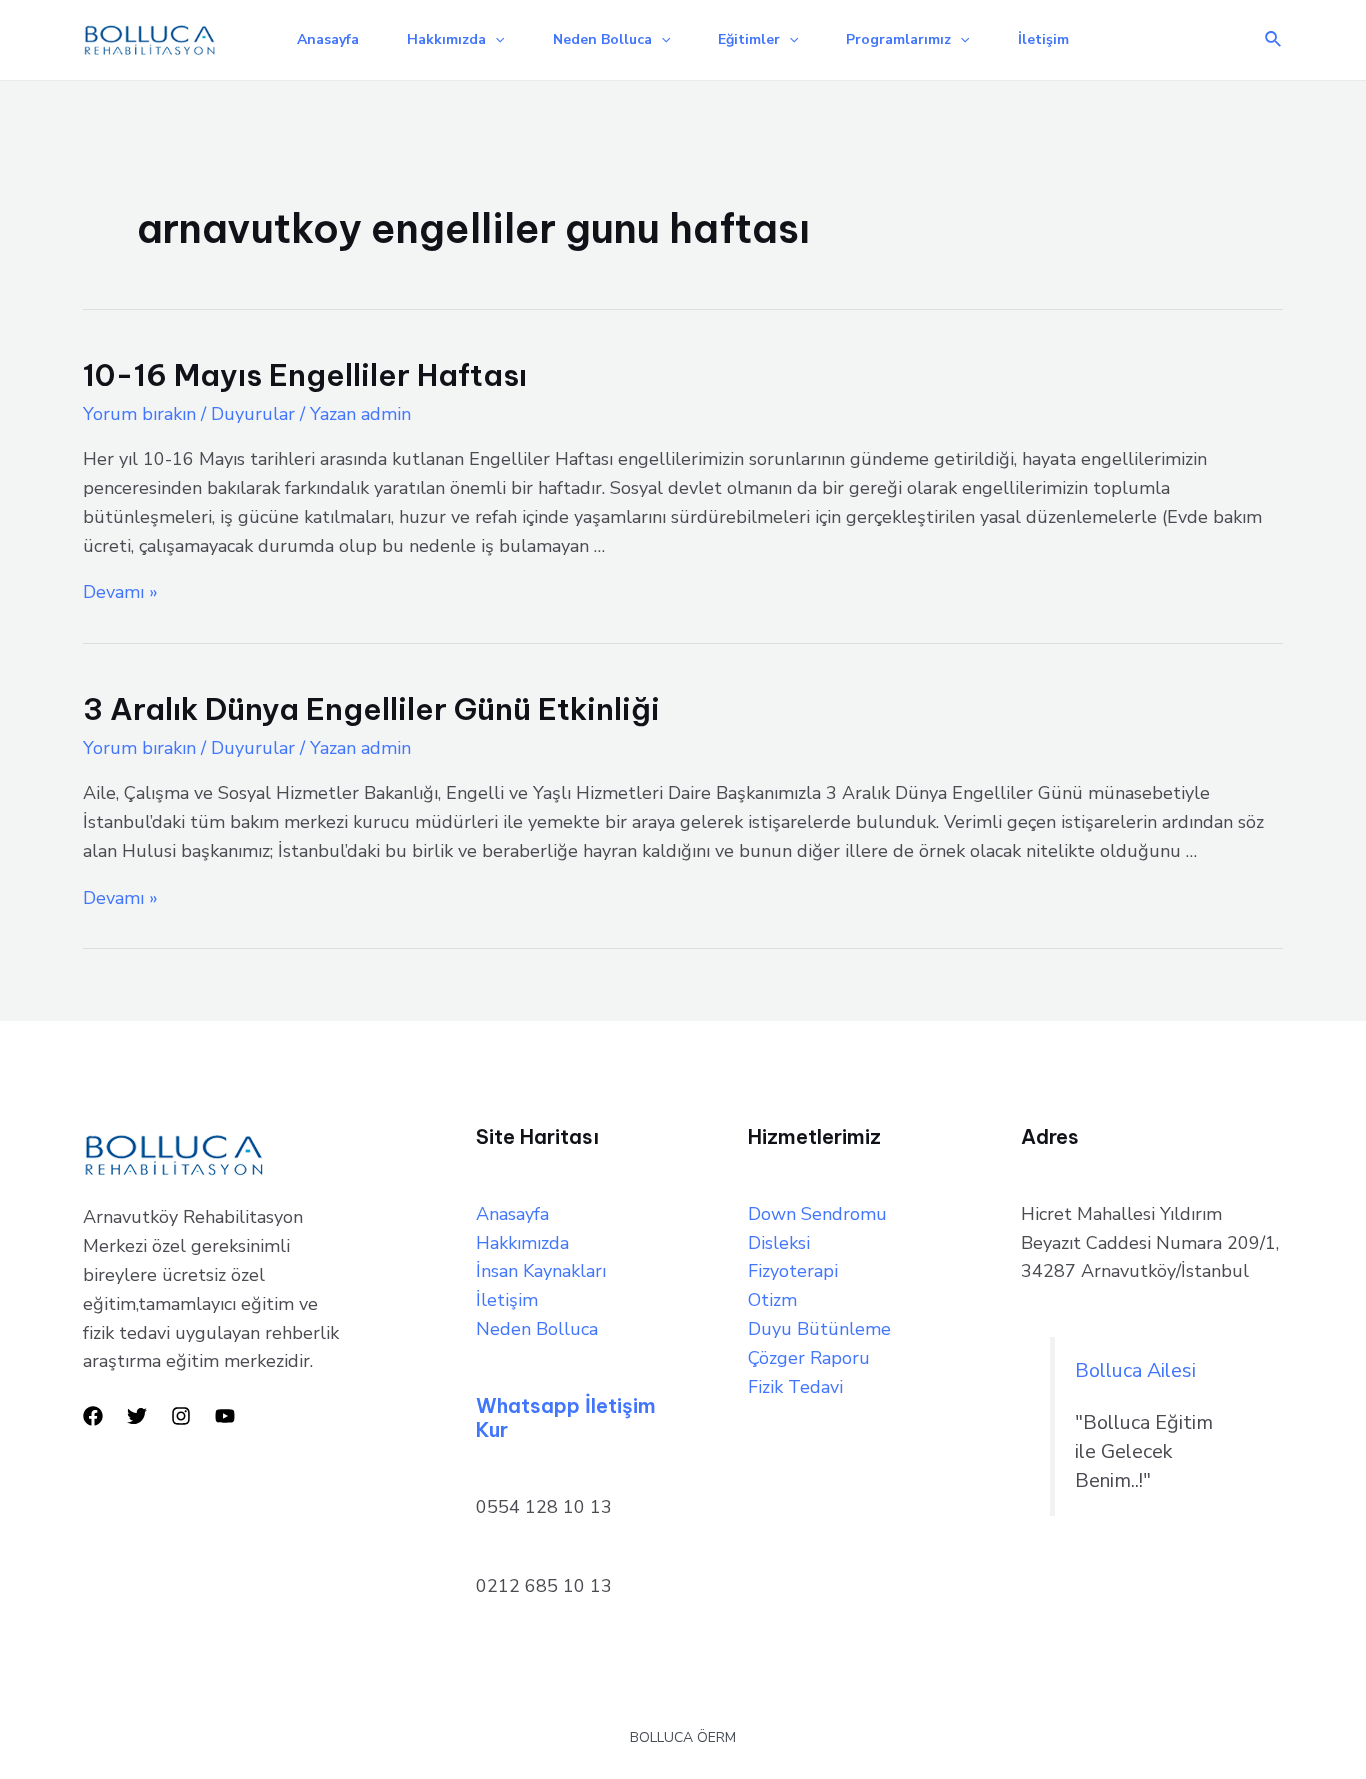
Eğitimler (749, 39)
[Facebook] (93, 1416)
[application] (495, 40)
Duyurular (253, 414)
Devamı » (120, 592)
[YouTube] (225, 1416)
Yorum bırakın (139, 414)
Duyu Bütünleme (819, 1329)
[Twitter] (137, 1416)
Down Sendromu (817, 1214)
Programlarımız (898, 39)
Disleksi (779, 1243)
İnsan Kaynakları (541, 1271)
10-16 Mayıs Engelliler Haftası (305, 375)
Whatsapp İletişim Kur (566, 1417)
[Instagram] (181, 1416)
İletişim (1043, 39)
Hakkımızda (446, 39)
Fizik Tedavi (795, 1387)
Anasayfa (328, 39)
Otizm (772, 1300)
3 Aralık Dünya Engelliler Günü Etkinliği (371, 709)
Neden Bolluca (602, 39)
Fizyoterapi (793, 1271)
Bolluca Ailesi (1135, 1370)
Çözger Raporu (809, 1358)
